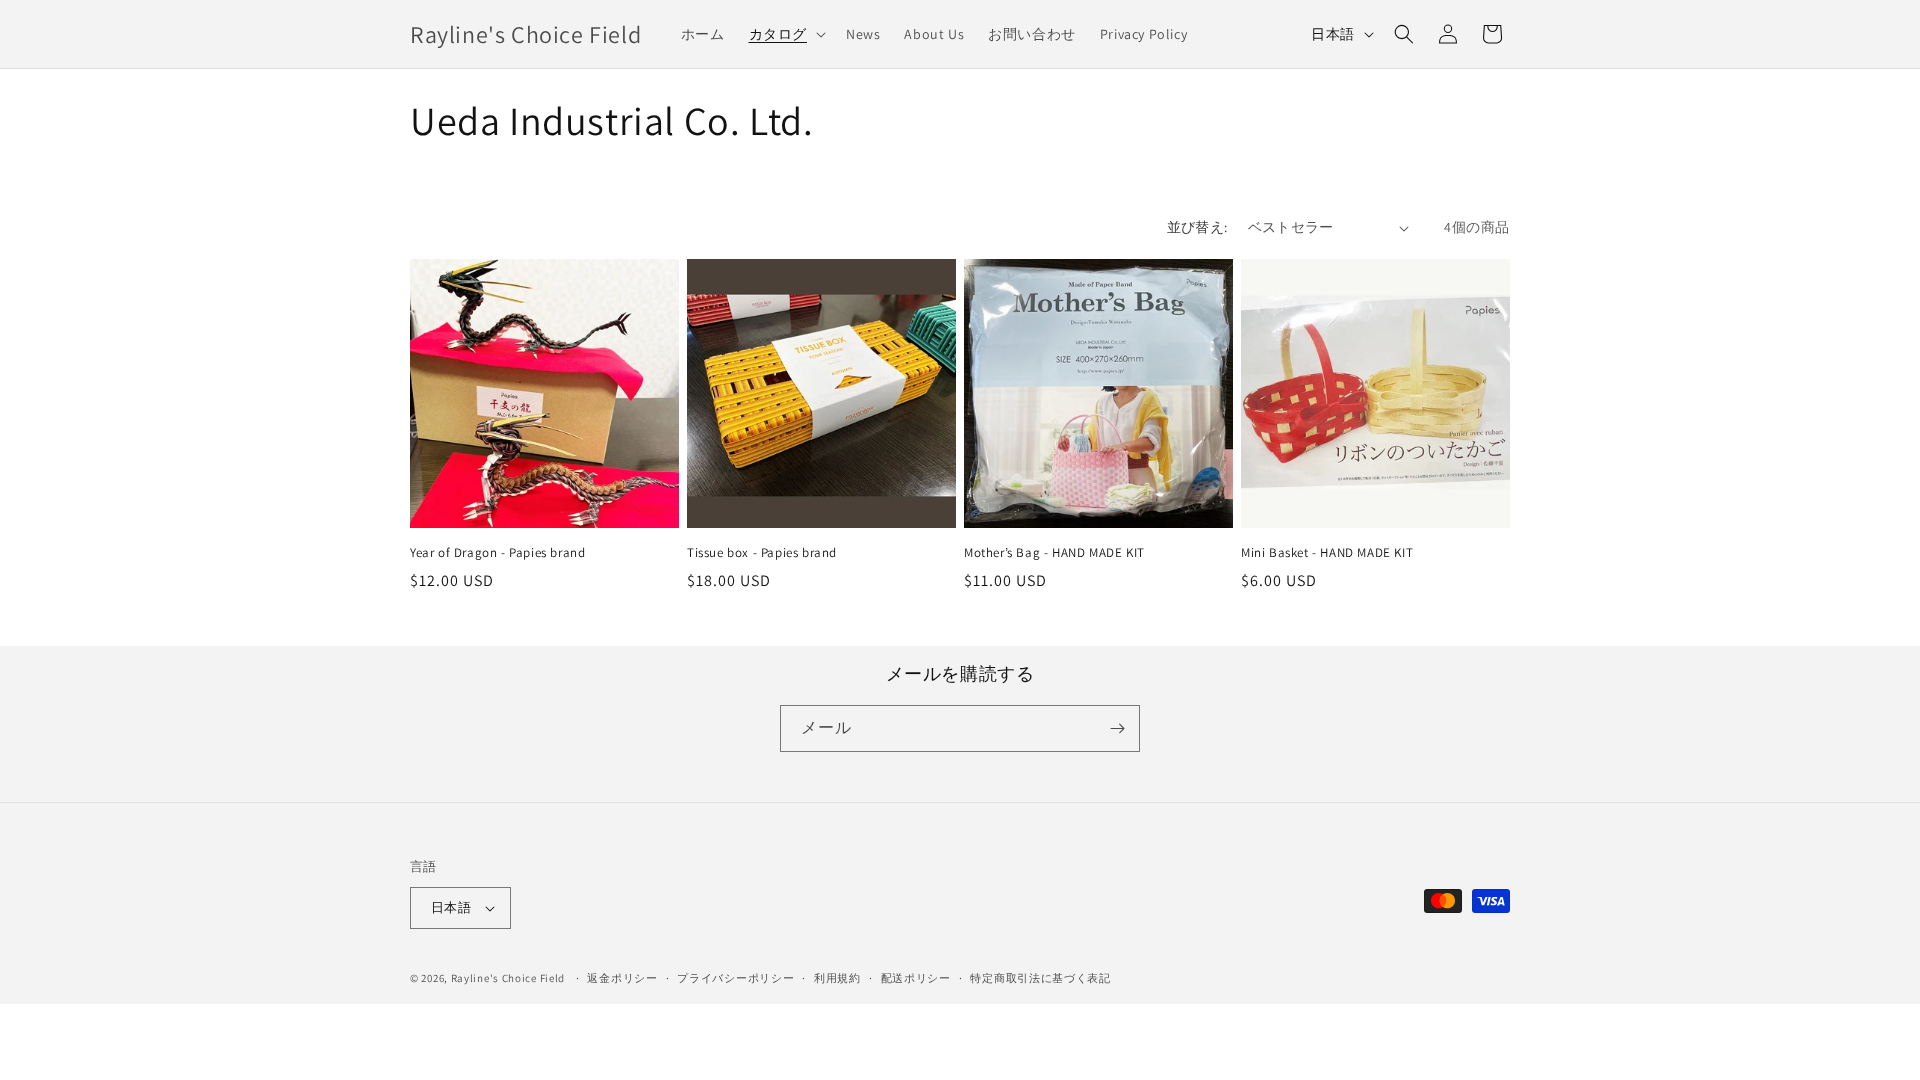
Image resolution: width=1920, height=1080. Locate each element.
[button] (785, 34)
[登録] (1117, 728)
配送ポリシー (916, 978)
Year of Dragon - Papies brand (497, 553)
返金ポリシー (622, 978)
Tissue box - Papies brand (762, 553)
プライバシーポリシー (735, 978)
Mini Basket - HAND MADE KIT (1327, 553)
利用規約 (837, 978)
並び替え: (1197, 227)
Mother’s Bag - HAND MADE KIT (1054, 553)
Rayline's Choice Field (508, 978)
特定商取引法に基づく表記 (1040, 978)
